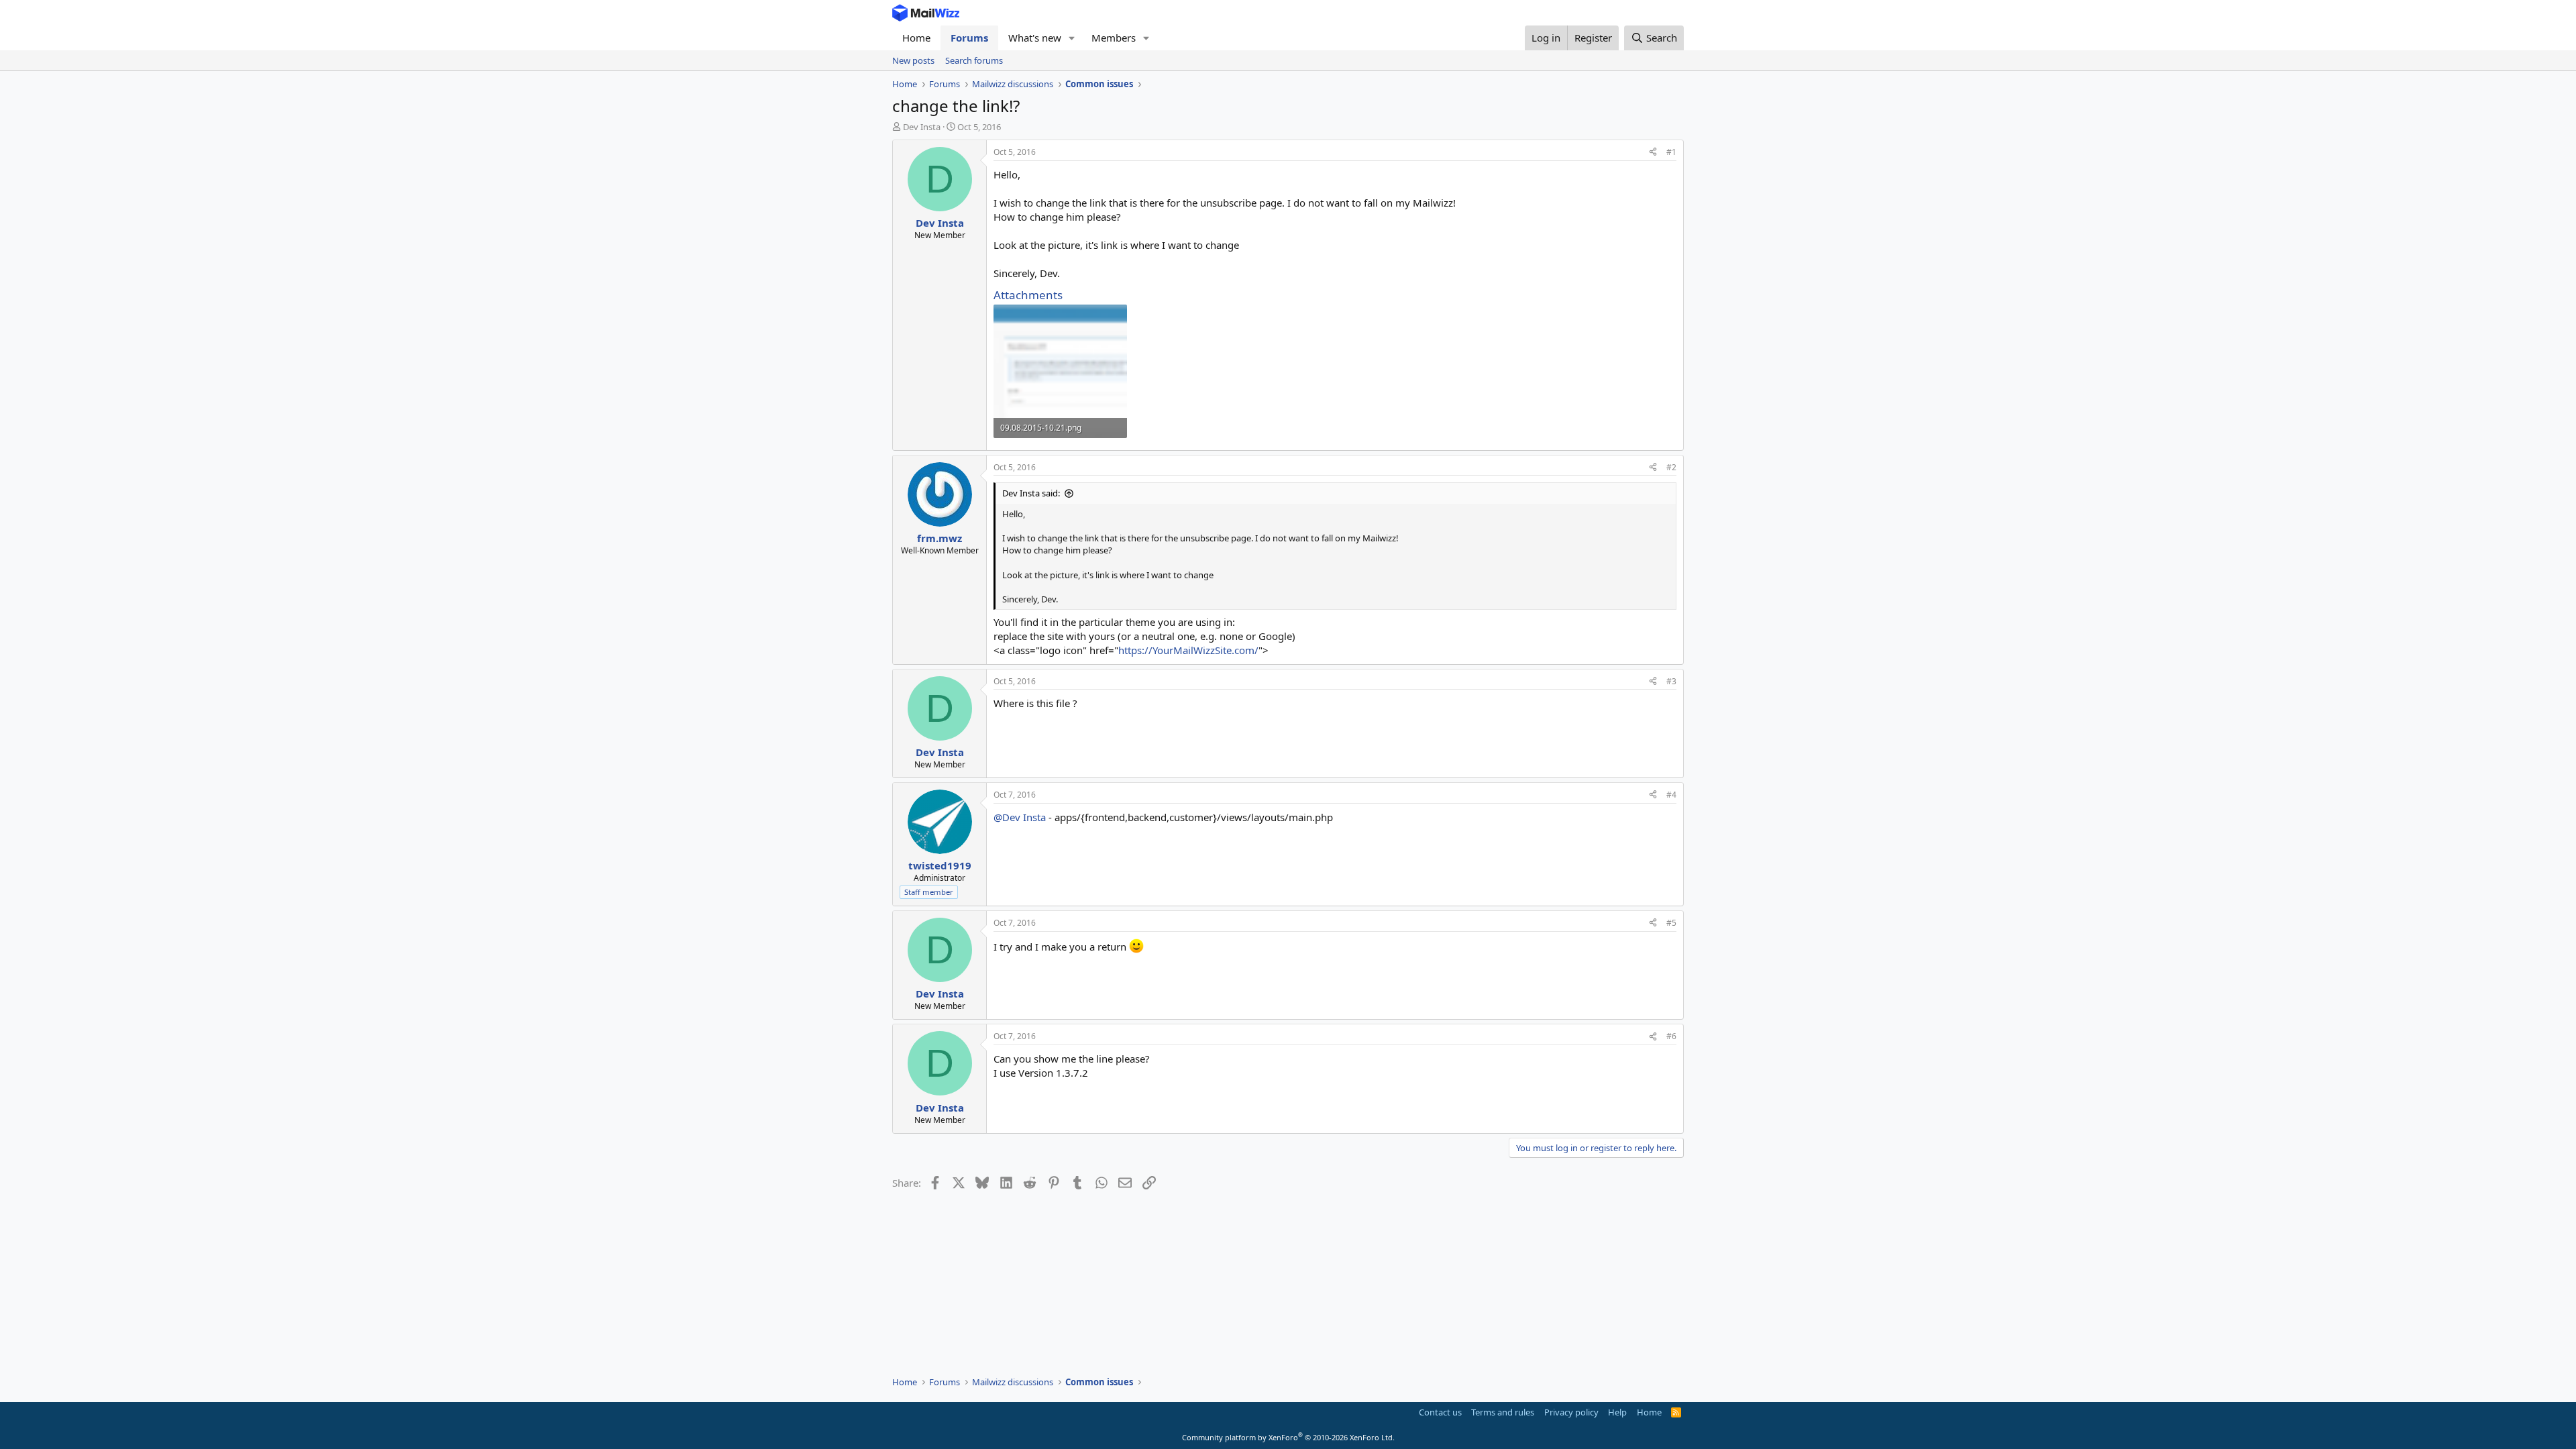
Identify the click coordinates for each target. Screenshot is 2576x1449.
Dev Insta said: (1031, 493)
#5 (1671, 923)
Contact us (1440, 1412)
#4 (1671, 795)
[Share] (1653, 153)
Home (916, 38)
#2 (1671, 467)
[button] (1072, 38)
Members (1114, 38)
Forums (969, 38)
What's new (1035, 38)
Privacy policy (1571, 1412)
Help (1617, 1412)
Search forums (974, 60)
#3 (1671, 681)
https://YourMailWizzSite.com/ (1188, 650)
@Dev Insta (1020, 817)
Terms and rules (1503, 1412)
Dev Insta (922, 127)
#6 (1671, 1036)
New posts (913, 60)
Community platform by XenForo (1288, 1437)
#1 (1671, 152)
